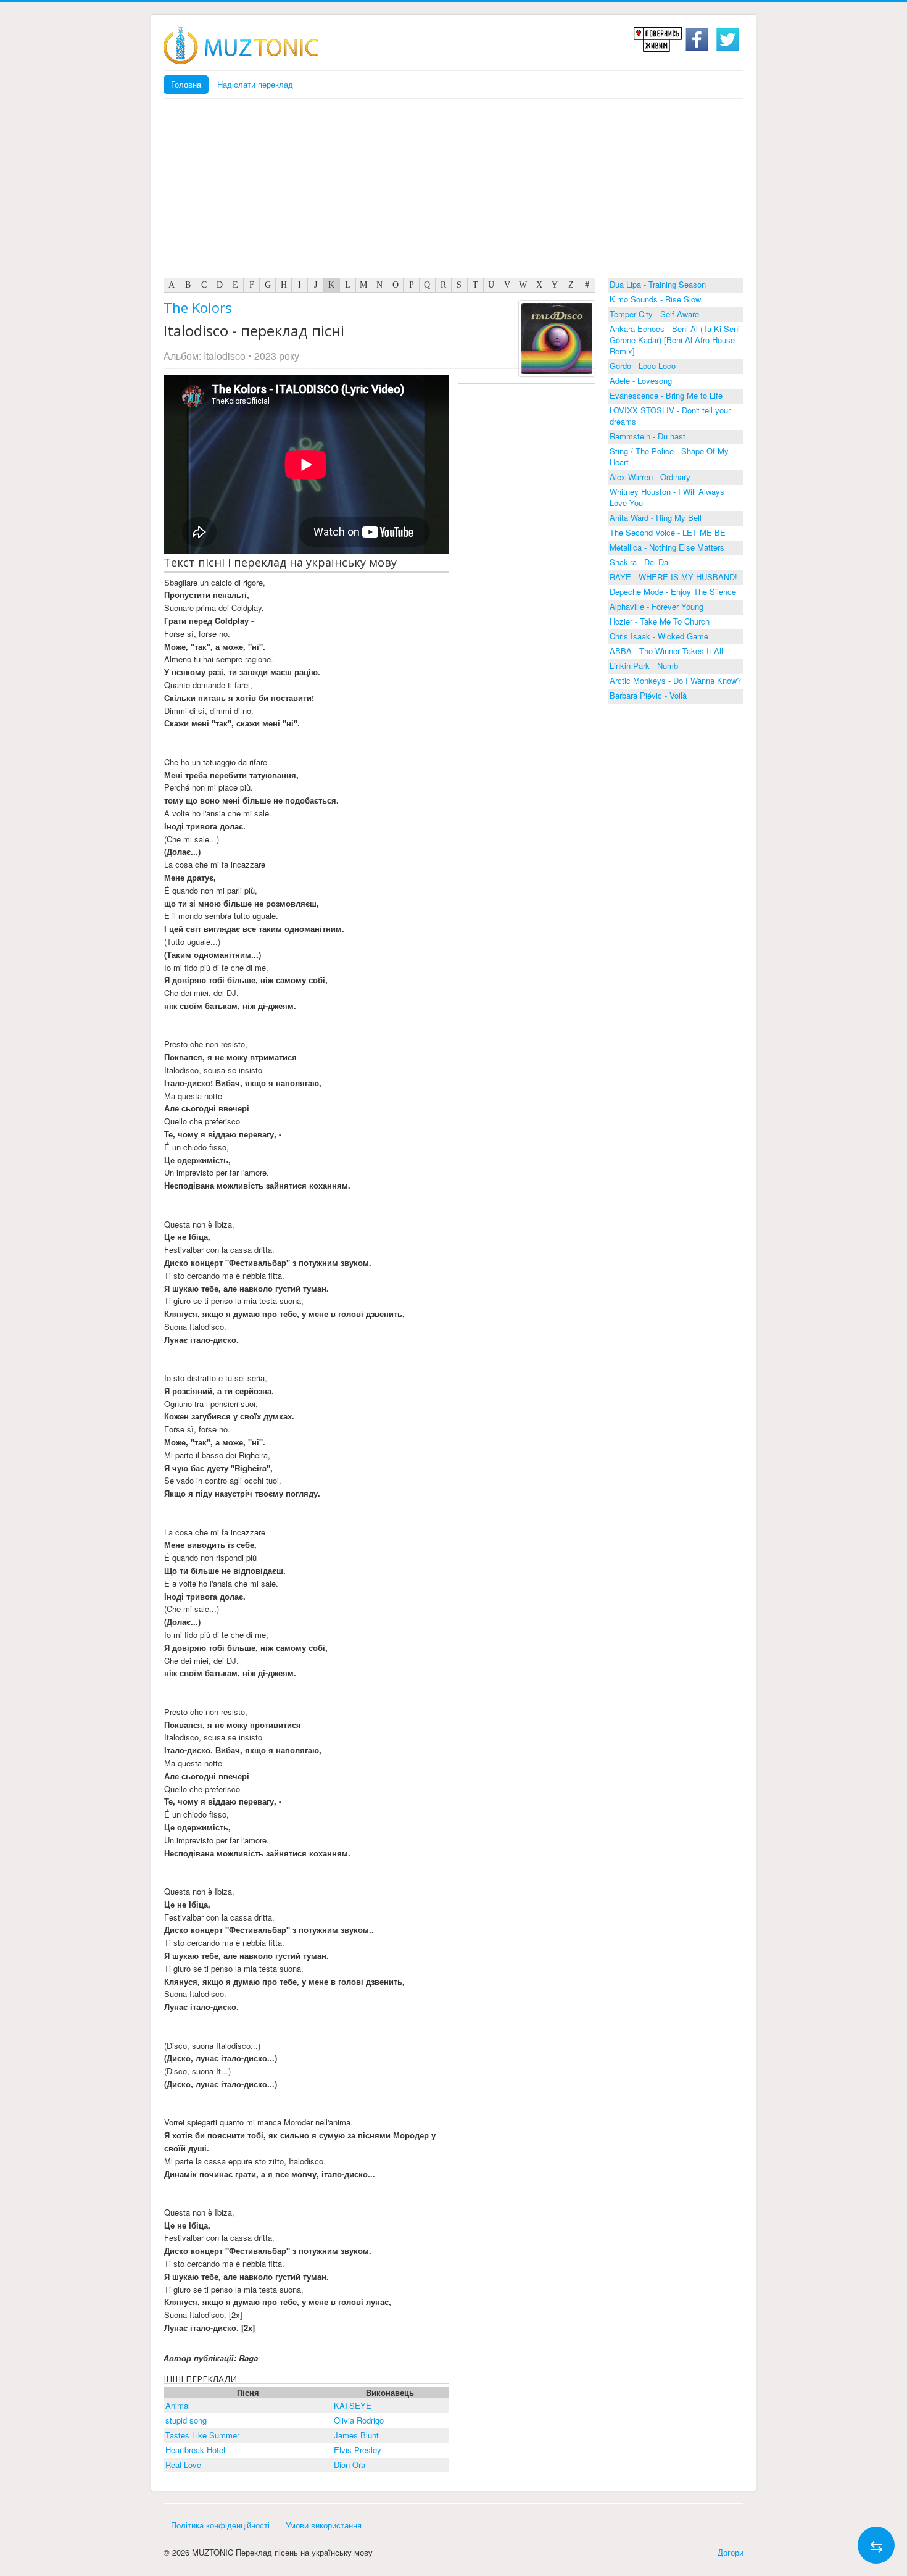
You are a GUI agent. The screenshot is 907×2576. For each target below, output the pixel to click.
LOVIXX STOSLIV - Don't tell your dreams (670, 416)
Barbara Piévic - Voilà (648, 695)
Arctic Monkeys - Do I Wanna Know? (675, 680)
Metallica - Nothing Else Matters (667, 547)
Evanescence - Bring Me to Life (666, 395)
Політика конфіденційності (220, 2525)
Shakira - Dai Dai (640, 562)
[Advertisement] (453, 191)
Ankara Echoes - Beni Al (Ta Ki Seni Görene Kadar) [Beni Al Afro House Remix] (675, 340)
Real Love (183, 2465)
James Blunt (356, 2435)
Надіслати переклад (255, 84)
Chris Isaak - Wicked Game (659, 636)
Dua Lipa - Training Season (658, 284)
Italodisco (225, 356)
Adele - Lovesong (641, 380)
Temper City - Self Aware (654, 314)
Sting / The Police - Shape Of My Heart (669, 456)
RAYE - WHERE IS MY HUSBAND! (673, 577)
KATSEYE (353, 2405)
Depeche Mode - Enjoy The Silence (673, 592)
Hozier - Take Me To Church (660, 621)
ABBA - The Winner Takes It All (666, 651)
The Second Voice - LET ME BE (668, 532)
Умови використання (324, 2525)
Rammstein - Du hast (648, 436)
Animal (178, 2405)
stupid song (186, 2420)
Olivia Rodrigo (359, 2420)
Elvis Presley (358, 2450)
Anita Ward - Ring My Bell (656, 517)
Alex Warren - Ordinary (650, 477)
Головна (186, 84)
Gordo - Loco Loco (643, 366)
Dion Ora (350, 2465)
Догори (731, 2552)
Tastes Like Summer (202, 2435)
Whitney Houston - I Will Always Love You (667, 497)
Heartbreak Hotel (195, 2450)
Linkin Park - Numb (644, 666)
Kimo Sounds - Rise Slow (655, 299)
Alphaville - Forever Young (656, 606)
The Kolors (198, 307)
